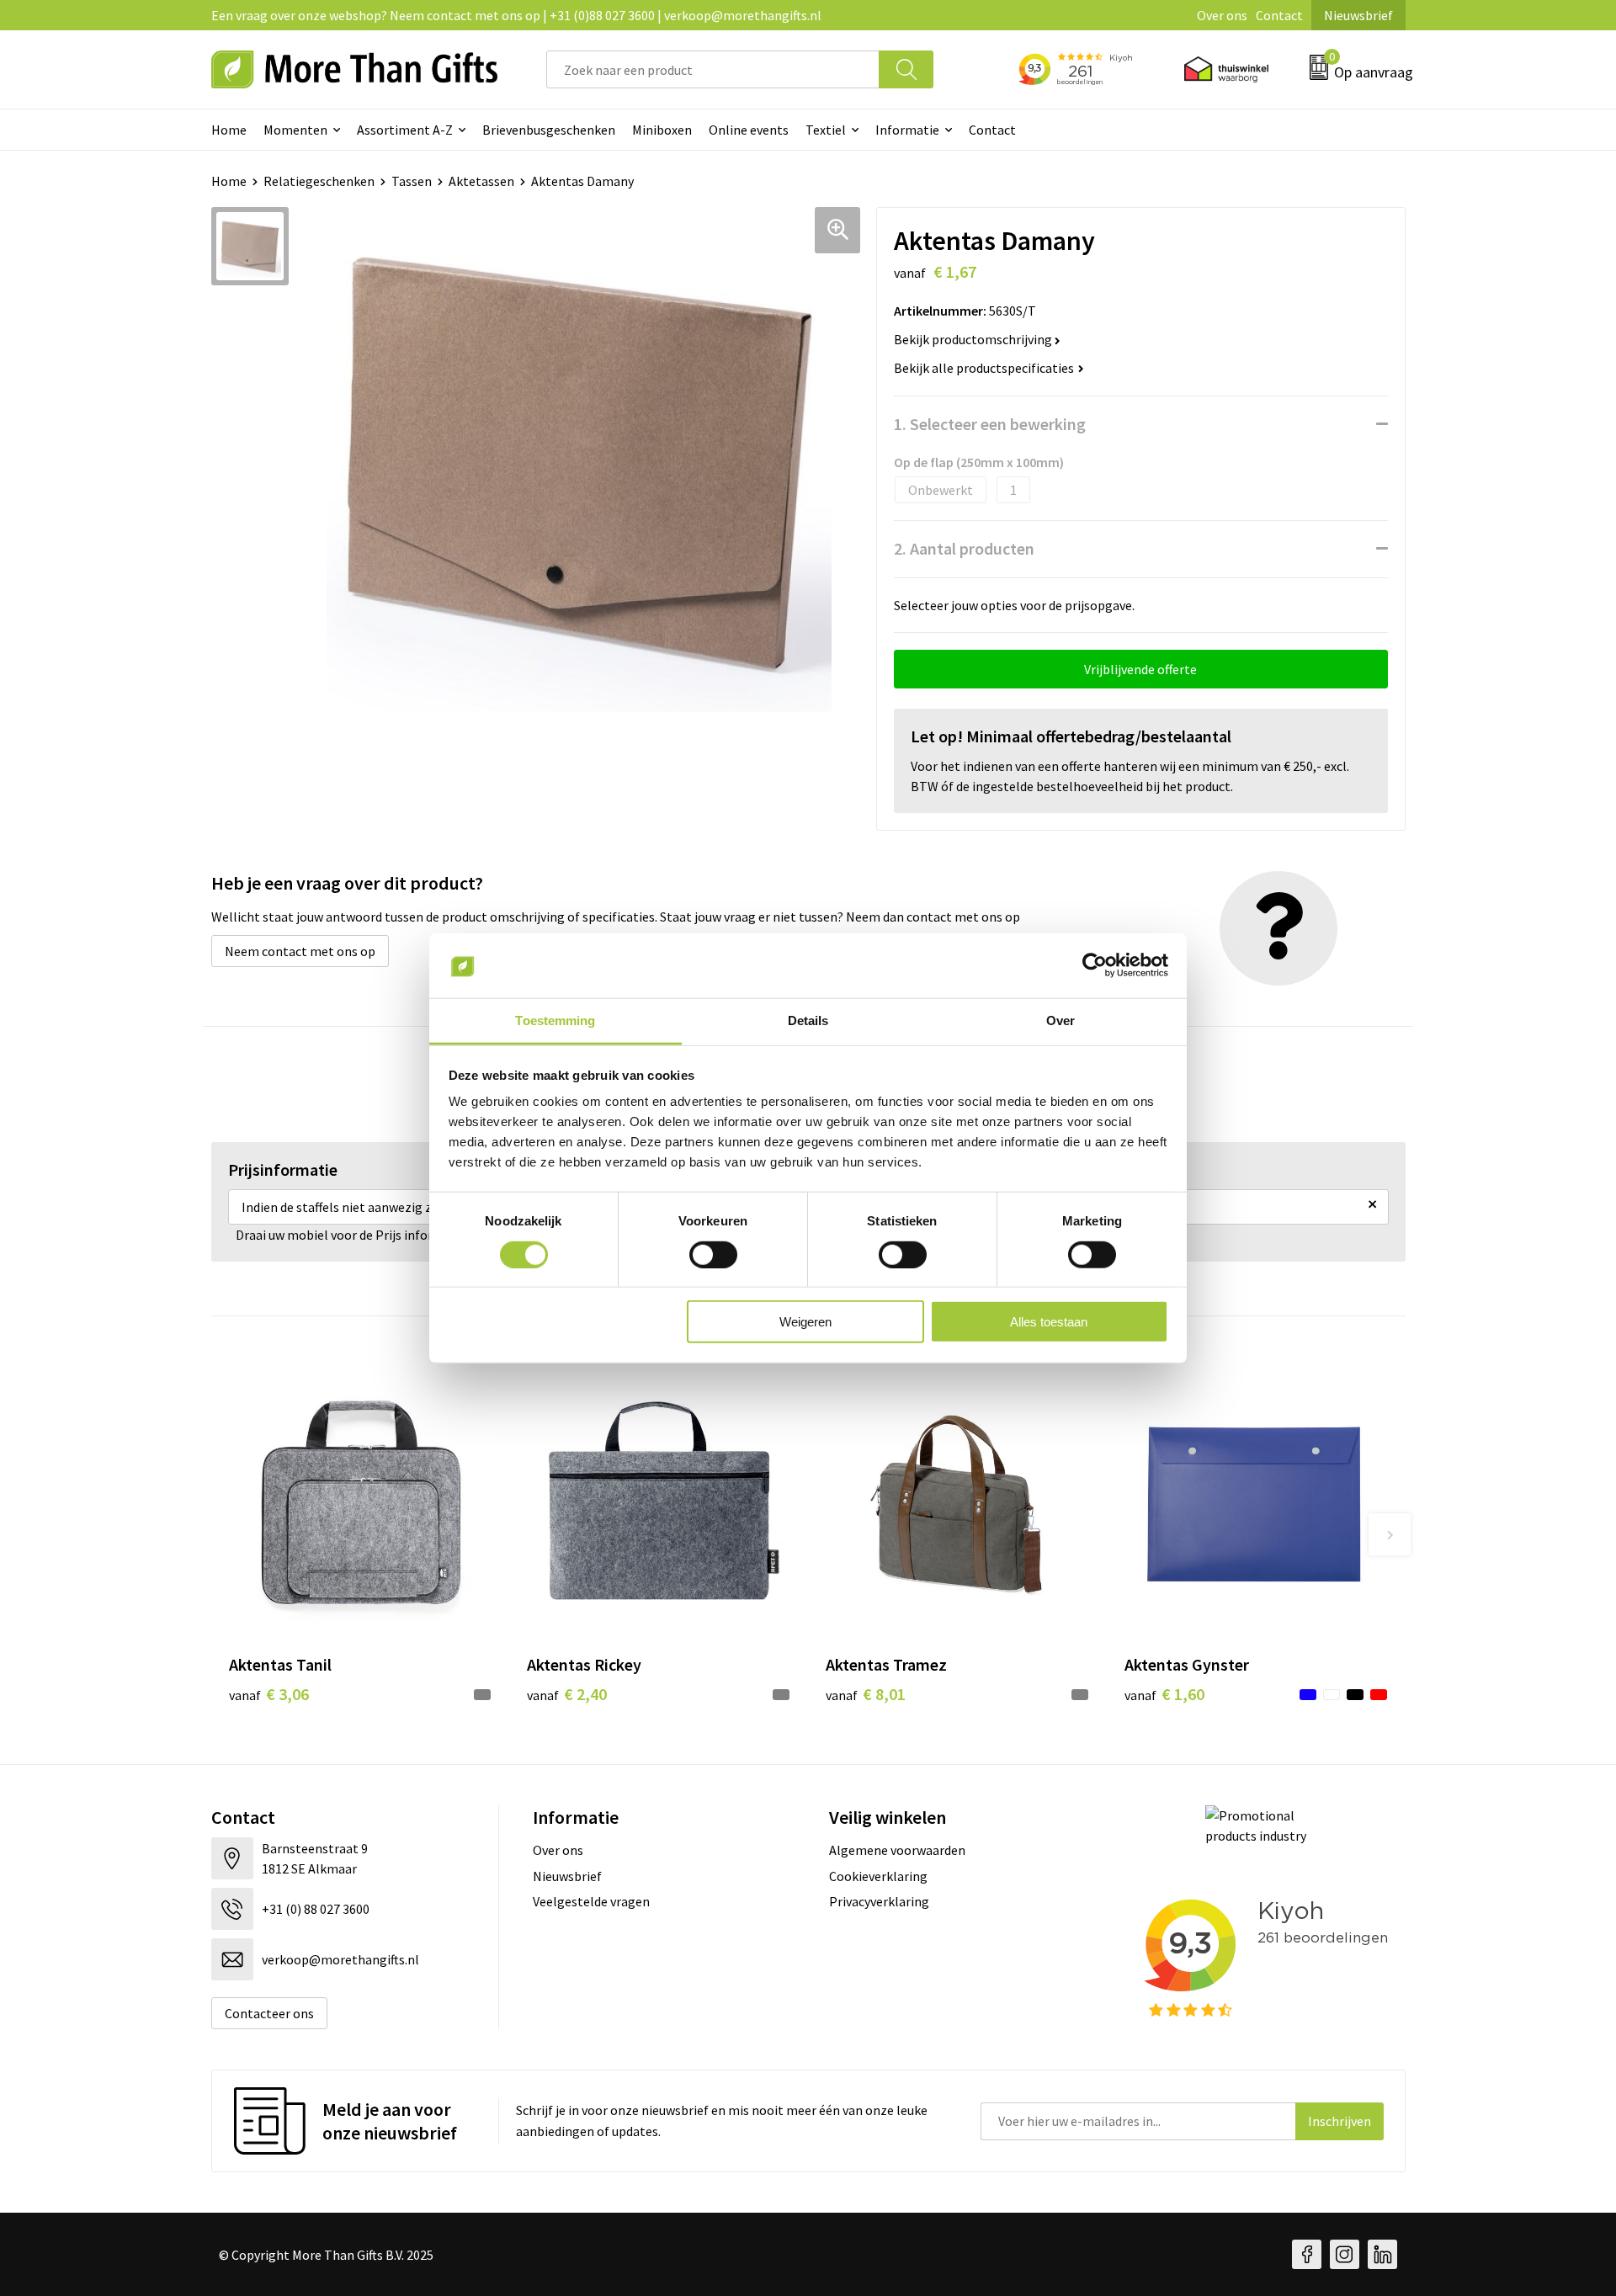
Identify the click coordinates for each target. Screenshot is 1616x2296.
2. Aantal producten (964, 548)
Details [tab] (808, 1020)
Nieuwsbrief (1358, 15)
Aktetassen (481, 181)
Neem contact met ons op (300, 951)
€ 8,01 (866, 1694)
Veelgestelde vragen (591, 1901)
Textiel (826, 130)
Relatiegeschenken (319, 181)
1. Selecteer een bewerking (990, 424)
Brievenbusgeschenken (549, 130)
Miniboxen (662, 130)
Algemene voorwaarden (897, 1850)
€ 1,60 (1164, 1694)
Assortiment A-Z (405, 130)
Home (229, 130)
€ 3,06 (269, 1694)
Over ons (1222, 15)
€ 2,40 (567, 1694)
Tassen (412, 181)
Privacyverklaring (879, 1901)
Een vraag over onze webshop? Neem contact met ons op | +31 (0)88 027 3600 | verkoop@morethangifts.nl (516, 15)
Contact (1279, 15)
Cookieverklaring (878, 1876)
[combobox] (713, 69)
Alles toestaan (1049, 1322)
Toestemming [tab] (555, 1020)
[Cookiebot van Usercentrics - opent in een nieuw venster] (1095, 965)
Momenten (295, 130)
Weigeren (805, 1322)
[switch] (713, 1254)
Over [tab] (1060, 1020)
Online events (749, 130)
